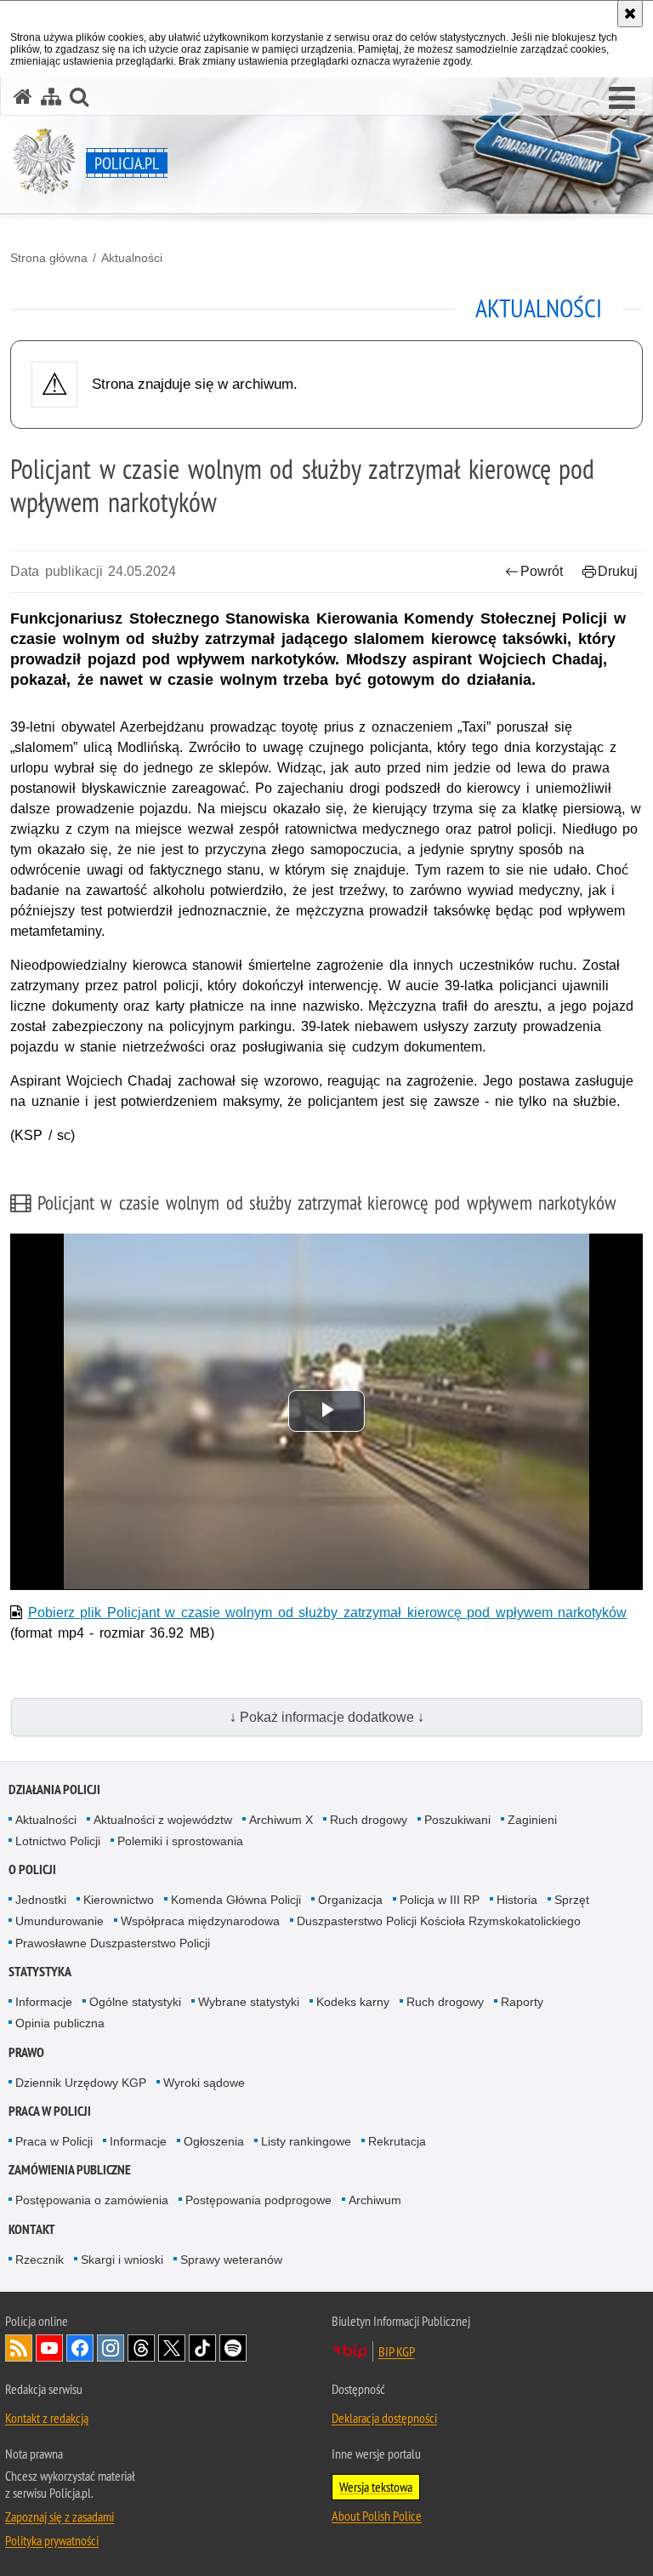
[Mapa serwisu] (51, 97)
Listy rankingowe (306, 2141)
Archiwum (375, 2200)
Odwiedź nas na (49, 2348)
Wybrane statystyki (249, 2002)
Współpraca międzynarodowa (200, 1921)
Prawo (26, 2052)
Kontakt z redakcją (47, 2418)
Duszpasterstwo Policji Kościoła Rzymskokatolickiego (439, 1921)
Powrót (542, 571)
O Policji (32, 1869)
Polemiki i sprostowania (180, 1841)
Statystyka (40, 1972)
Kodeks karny (353, 2002)
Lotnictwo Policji (58, 1841)
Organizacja (350, 1900)
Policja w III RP (440, 1900)
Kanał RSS (19, 2348)
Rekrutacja (397, 2141)
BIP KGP (397, 2351)
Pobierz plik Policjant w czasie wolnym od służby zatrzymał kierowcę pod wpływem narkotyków (328, 1613)
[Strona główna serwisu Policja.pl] (23, 97)
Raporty (522, 2002)
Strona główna (49, 258)
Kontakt (32, 2229)
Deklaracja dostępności (384, 2418)
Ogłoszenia (214, 2141)
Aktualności (132, 258)
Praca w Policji (50, 2111)
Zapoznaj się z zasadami (60, 2516)
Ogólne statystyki (135, 2002)
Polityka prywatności (52, 2540)
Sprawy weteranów (231, 2260)
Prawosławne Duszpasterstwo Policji (113, 1943)
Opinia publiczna (60, 2023)
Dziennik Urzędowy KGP (81, 2083)
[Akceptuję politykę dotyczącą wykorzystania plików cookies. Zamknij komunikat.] (630, 14)
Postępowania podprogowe (258, 2200)
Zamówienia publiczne (70, 2170)
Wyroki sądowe (204, 2083)
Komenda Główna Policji (236, 1900)
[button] (622, 99)
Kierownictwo (119, 1900)
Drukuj (618, 571)
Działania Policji (54, 1790)
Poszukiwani (457, 1820)
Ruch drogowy (369, 1820)
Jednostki (41, 1900)
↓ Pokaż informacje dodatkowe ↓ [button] (327, 1717)
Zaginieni (532, 1820)
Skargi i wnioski (122, 2260)
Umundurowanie (60, 1921)
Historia (517, 1900)
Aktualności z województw (163, 1820)
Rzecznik (40, 2260)
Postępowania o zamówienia (92, 2200)
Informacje (44, 2002)
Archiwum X (281, 1820)
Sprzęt (572, 1900)
